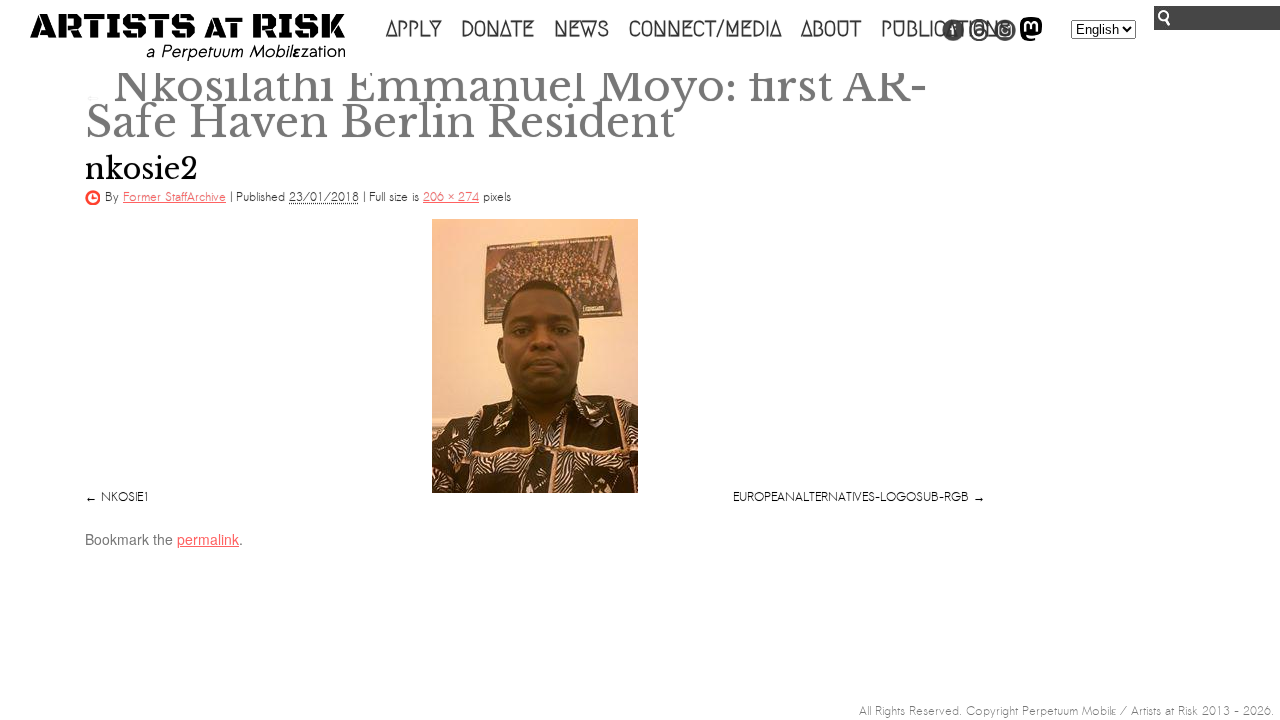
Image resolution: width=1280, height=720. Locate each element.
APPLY (413, 29)
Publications (946, 29)
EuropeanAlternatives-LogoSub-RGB (851, 497)
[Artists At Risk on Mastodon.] (1031, 37)
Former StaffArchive (174, 197)
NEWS (581, 29)
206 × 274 (451, 197)
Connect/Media (705, 29)
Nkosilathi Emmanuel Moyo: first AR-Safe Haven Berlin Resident (506, 104)
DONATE (497, 29)
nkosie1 (125, 497)
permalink (208, 539)
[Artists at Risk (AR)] (187, 37)
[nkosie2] (535, 356)
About (831, 29)
